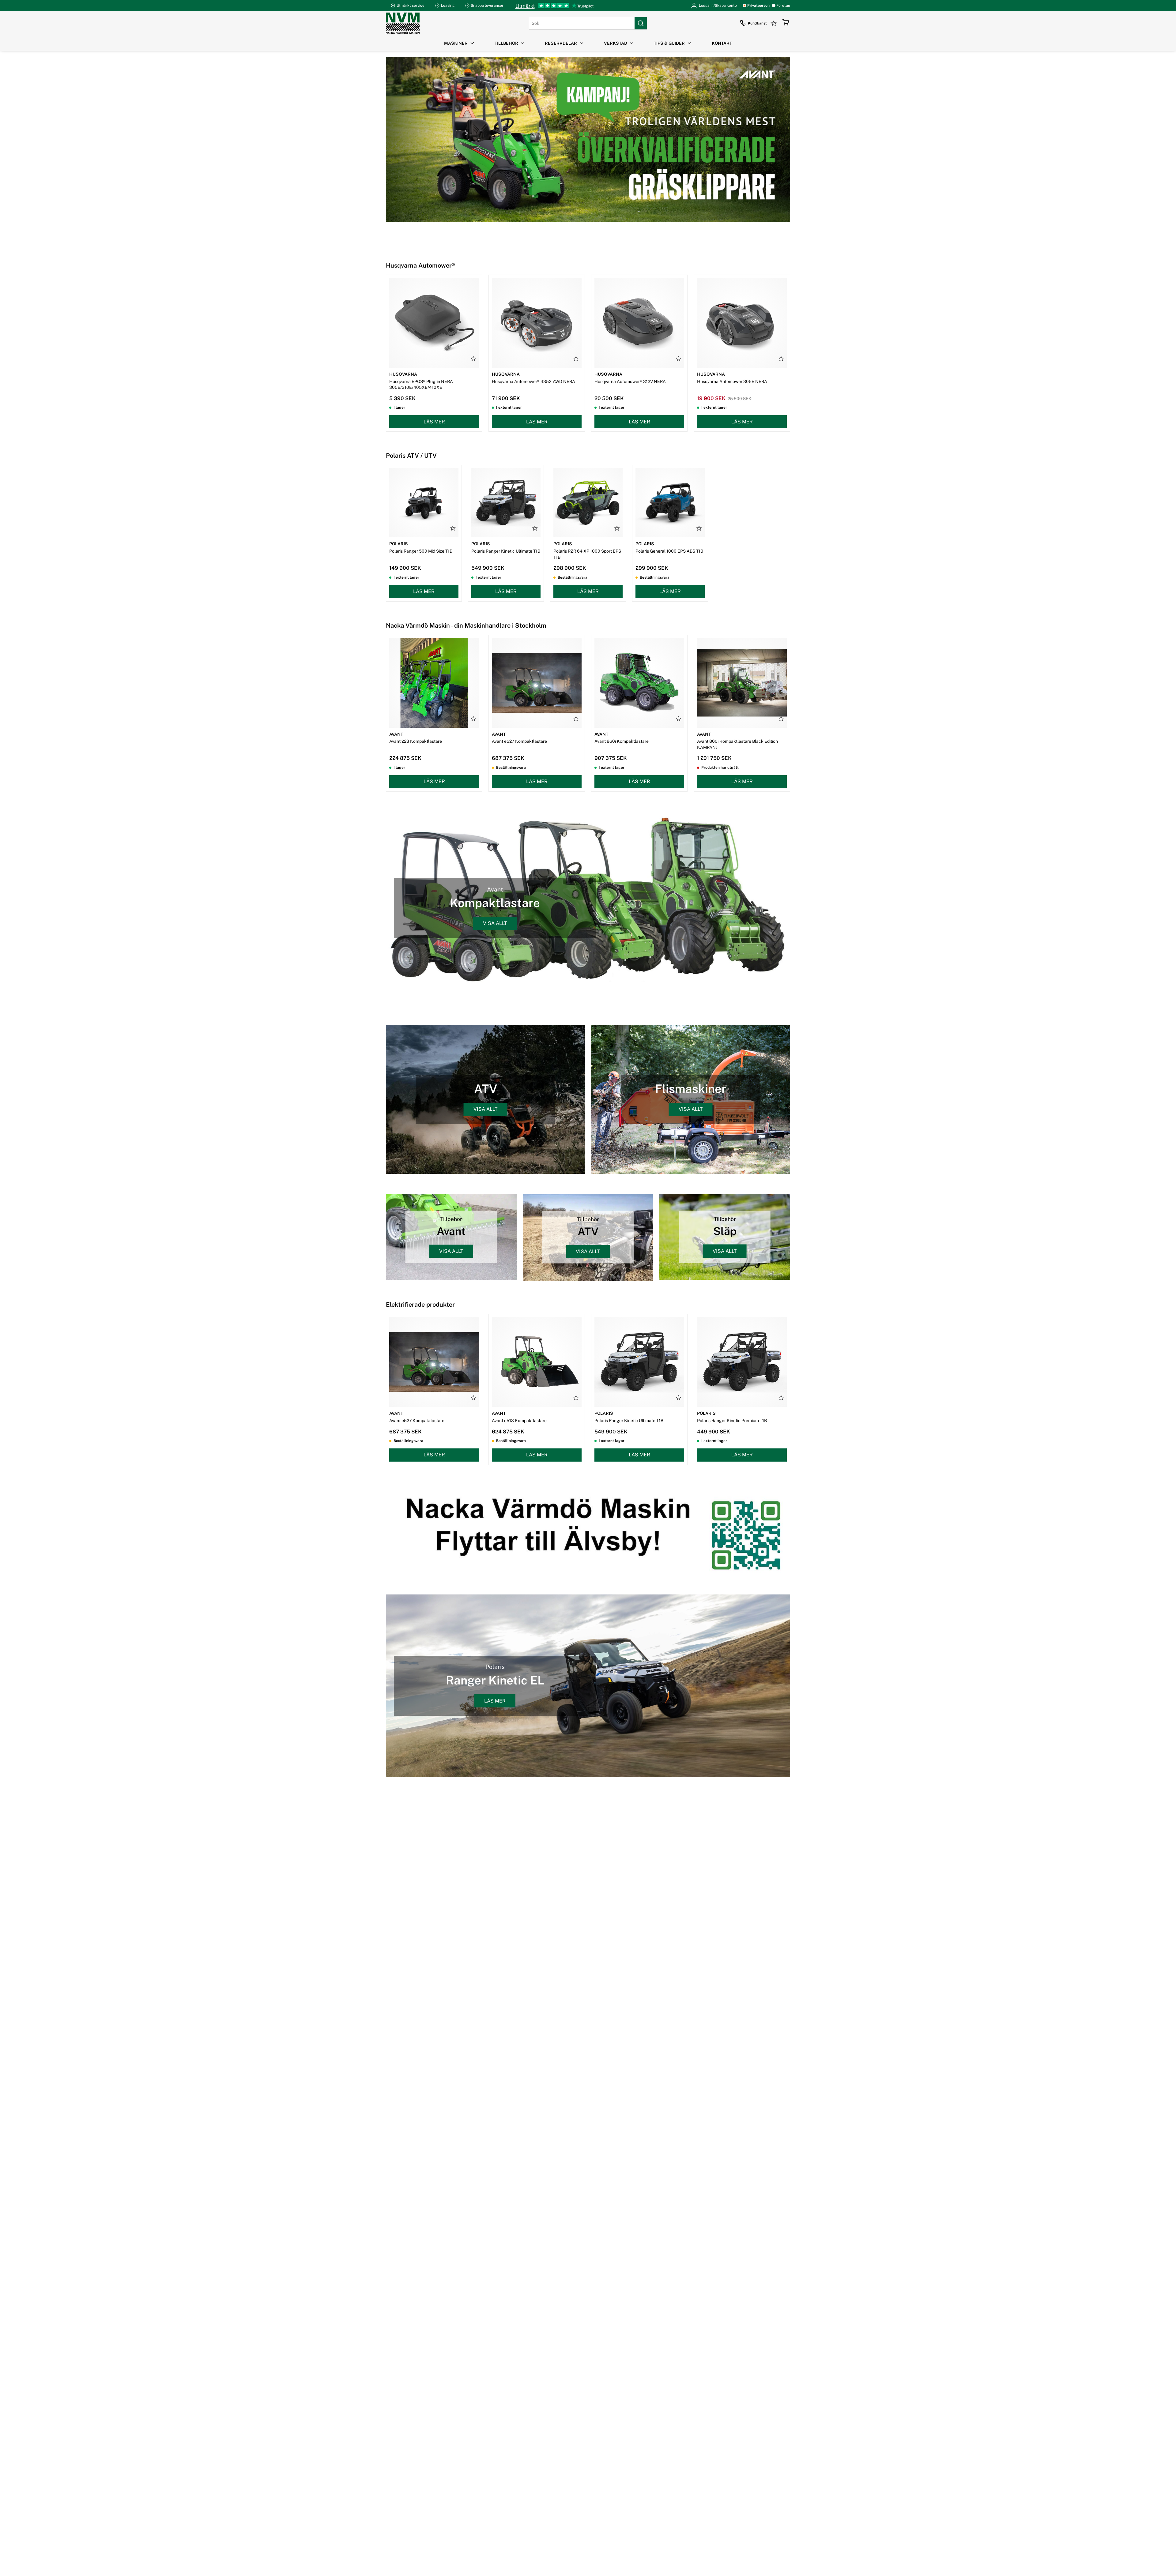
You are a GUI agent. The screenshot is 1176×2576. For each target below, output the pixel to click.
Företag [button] (783, 6)
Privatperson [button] (758, 6)
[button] (786, 23)
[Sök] (641, 23)
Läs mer (434, 422)
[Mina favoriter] (775, 23)
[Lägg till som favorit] (473, 359)
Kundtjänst (757, 23)
